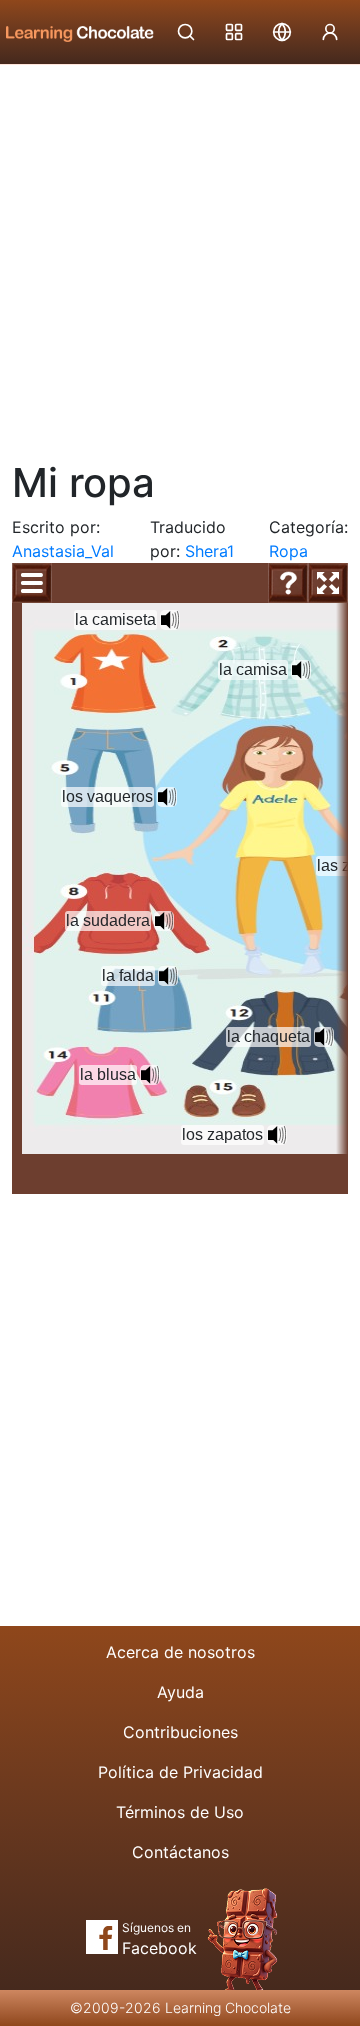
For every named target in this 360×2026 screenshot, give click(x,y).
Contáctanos (180, 1852)
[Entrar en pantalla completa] (328, 583)
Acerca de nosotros (180, 1652)
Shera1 (209, 551)
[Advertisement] (180, 255)
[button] (170, 620)
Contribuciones (180, 1732)
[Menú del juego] (32, 583)
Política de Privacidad (180, 1772)
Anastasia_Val (63, 551)
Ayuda (180, 1692)
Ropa (288, 551)
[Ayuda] (288, 583)
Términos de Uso (180, 1812)
